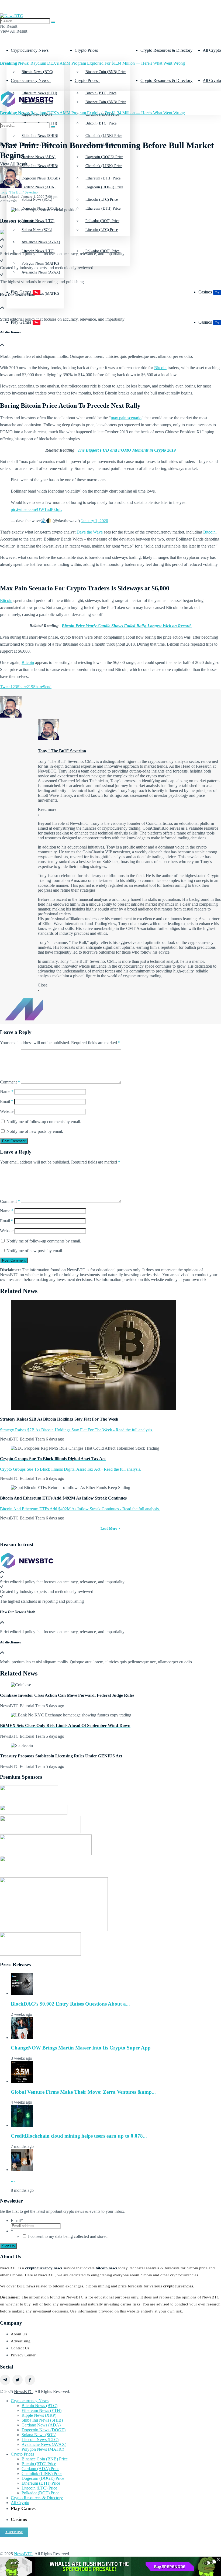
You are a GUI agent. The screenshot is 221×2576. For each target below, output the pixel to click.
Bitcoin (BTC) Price (101, 123)
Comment (10, 1082)
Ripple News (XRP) (39, 2415)
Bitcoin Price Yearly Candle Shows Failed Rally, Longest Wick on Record (127, 626)
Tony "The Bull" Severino (19, 192)
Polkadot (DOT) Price (102, 251)
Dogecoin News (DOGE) (41, 208)
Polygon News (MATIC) (43, 2449)
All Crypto (212, 50)
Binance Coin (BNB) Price (106, 72)
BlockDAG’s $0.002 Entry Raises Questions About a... (70, 2004)
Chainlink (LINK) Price (104, 166)
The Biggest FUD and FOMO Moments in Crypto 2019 (127, 450)
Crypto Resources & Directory (166, 50)
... (13, 2180)
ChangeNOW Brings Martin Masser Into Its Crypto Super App (81, 2048)
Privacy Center (23, 2355)
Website (7, 1111)
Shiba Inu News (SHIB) (40, 166)
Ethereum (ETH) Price (103, 208)
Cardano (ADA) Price (40, 2469)
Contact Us (20, 2348)
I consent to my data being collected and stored (68, 2236)
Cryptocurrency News (30, 50)
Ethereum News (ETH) (42, 2410)
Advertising (21, 2341)
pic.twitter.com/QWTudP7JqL (36, 509)
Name (7, 1091)
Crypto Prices (86, 50)
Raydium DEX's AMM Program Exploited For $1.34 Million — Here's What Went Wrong (92, 63)
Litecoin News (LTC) (38, 251)
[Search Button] (53, 22)
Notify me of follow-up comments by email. (44, 1122)
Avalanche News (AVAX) (44, 2444)
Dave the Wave (90, 532)
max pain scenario (126, 418)
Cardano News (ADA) (39, 187)
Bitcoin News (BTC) (37, 72)
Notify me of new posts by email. (35, 1131)
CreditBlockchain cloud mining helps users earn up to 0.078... (79, 2136)
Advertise (14, 2532)
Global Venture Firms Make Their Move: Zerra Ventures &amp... (83, 2092)
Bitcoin (160, 368)
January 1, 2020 (94, 521)
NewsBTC (23, 2392)
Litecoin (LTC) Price (102, 230)
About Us (19, 2334)
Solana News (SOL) (37, 230)
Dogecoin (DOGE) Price (104, 187)
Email (7, 1101)
